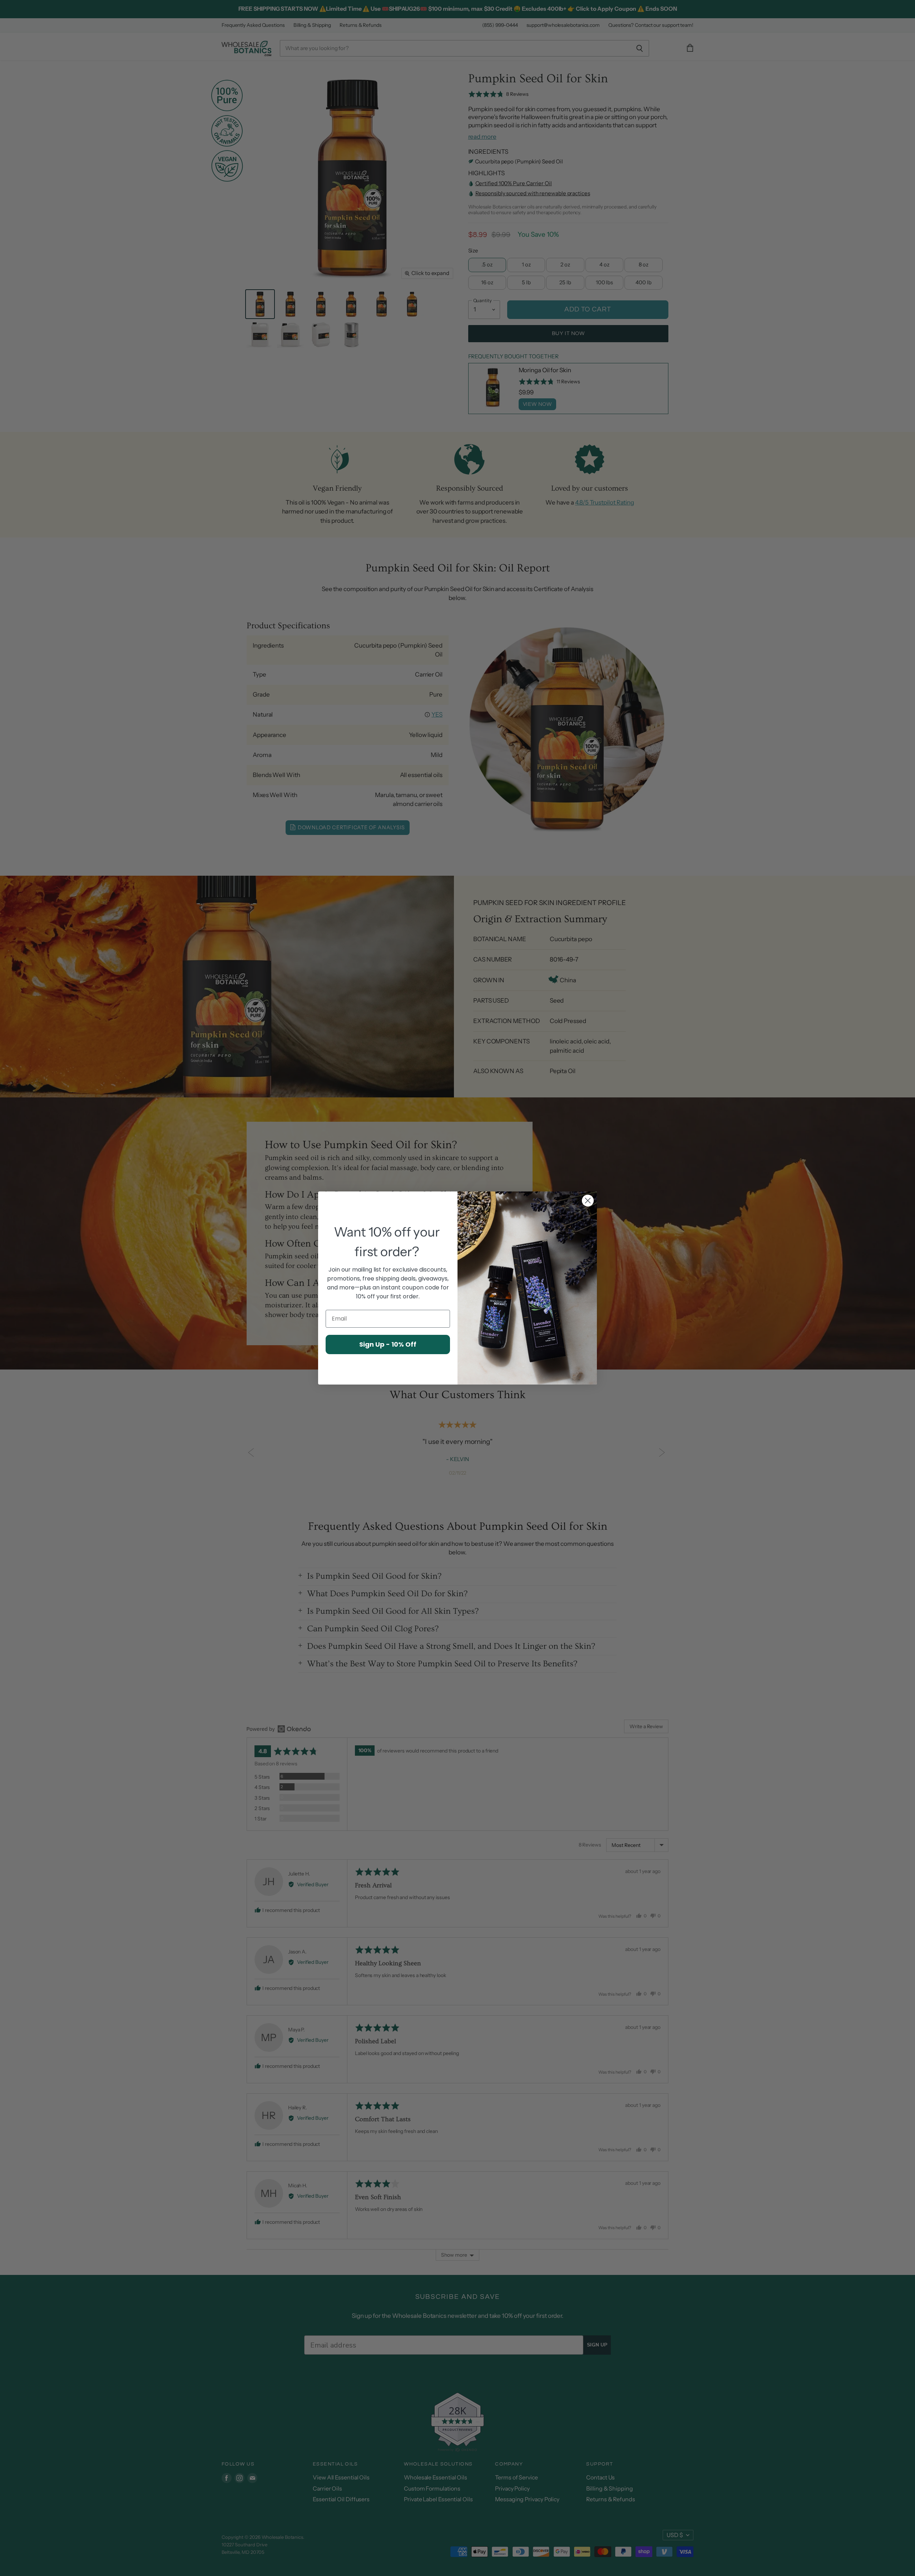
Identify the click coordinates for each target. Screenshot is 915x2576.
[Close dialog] (588, 1201)
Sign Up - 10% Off (388, 1344)
